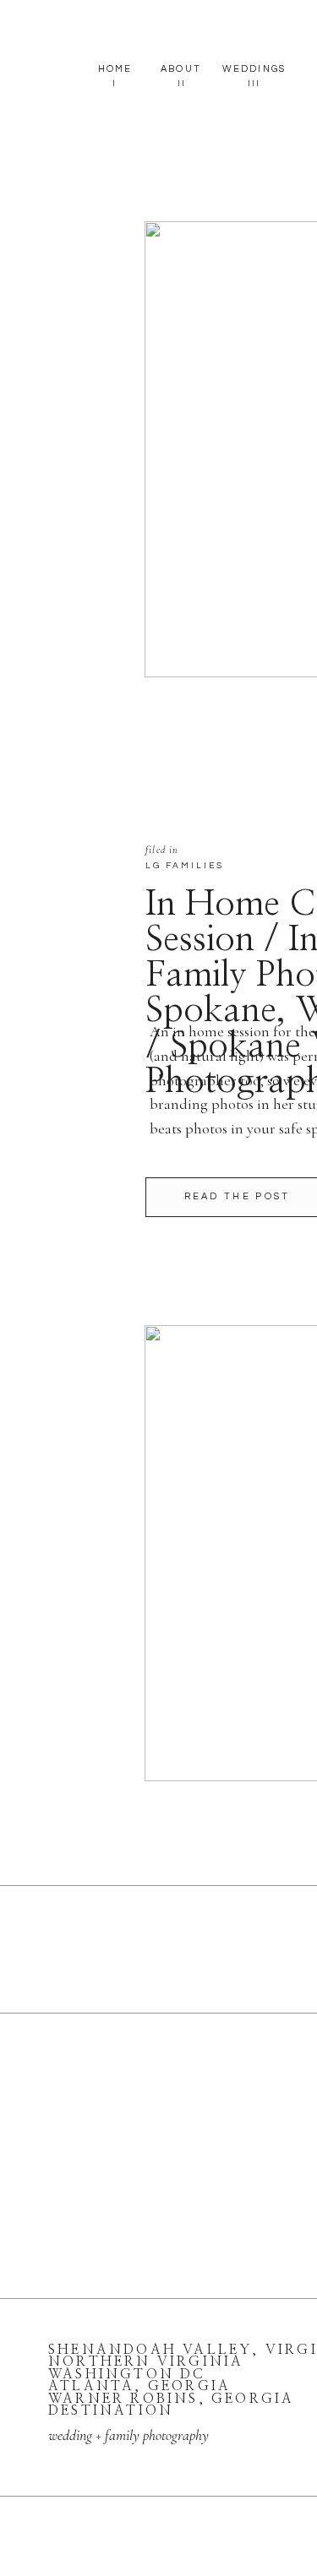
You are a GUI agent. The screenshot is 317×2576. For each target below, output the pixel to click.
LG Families (185, 866)
